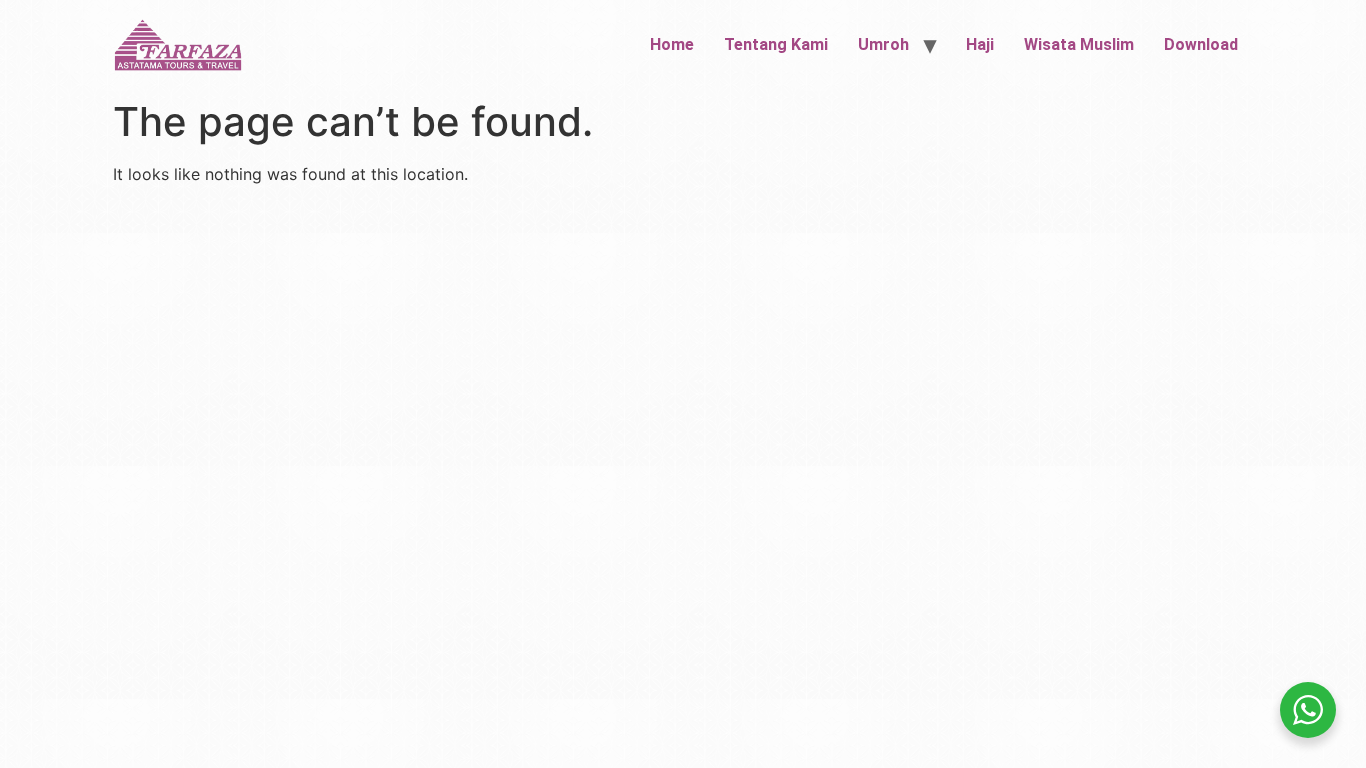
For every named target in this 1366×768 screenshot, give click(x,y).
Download (1201, 44)
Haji (980, 44)
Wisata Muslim (1079, 44)
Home (672, 44)
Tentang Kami (776, 44)
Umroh (883, 44)
